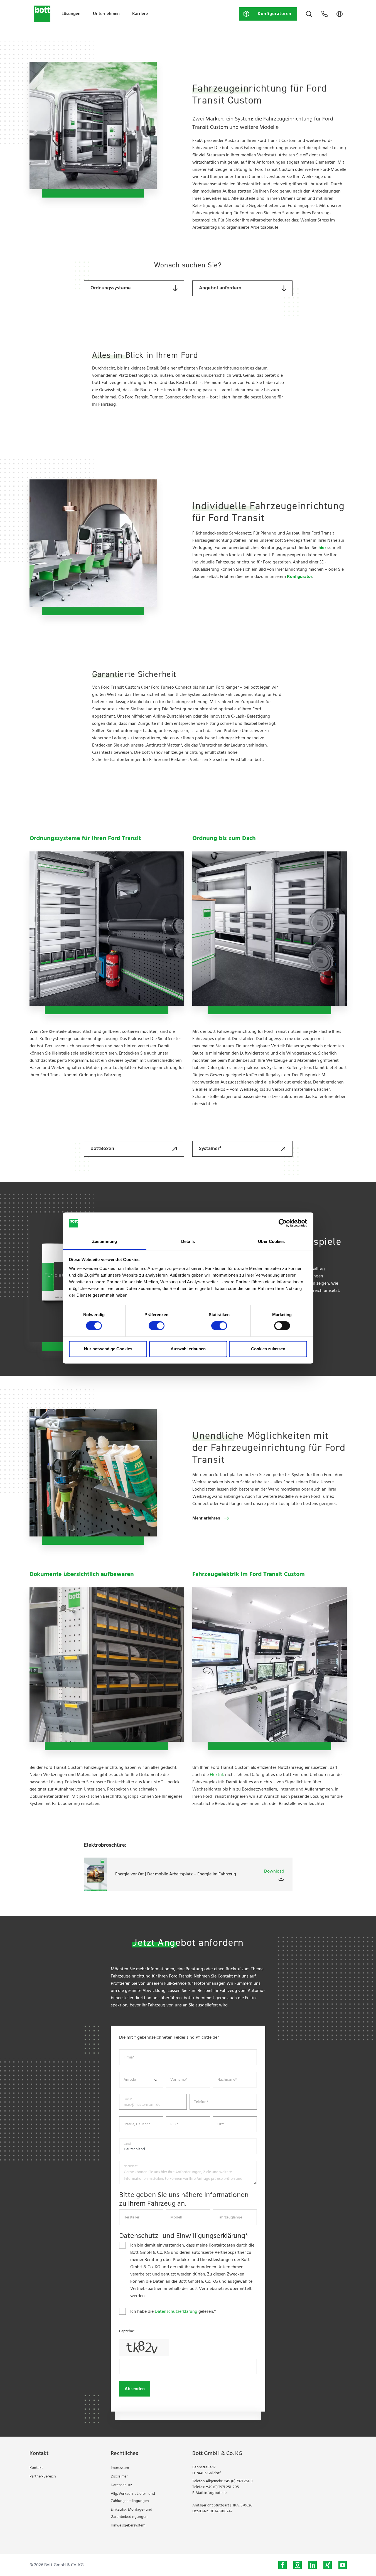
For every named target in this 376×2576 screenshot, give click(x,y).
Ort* (221, 2124)
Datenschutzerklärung (176, 2312)
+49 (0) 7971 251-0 (238, 2481)
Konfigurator (300, 577)
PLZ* (174, 2124)
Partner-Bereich (43, 2477)
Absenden (135, 2389)
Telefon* (201, 2102)
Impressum (120, 2468)
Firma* (129, 2058)
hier (322, 548)
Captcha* (127, 2331)
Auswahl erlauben (188, 1349)
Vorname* (179, 2080)
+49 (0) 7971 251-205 (222, 2487)
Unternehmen (106, 14)
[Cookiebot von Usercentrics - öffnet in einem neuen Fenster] (283, 1223)
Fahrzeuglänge (230, 2218)
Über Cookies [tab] (271, 1241)
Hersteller (132, 2218)
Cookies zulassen (268, 1349)
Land (127, 2144)
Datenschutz (121, 2485)
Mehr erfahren (206, 1518)
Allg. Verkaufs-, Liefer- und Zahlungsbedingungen (133, 2497)
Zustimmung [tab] (105, 1241)
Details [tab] (188, 1241)
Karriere (140, 14)
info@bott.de (215, 2493)
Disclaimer (119, 2477)
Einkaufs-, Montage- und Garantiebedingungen (132, 2513)
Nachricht (131, 2166)
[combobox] (141, 2080)
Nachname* (227, 2080)
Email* (128, 2099)
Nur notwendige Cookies (108, 1349)
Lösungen (71, 14)
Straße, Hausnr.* (137, 2124)
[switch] (157, 1326)
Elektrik (217, 1775)
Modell (176, 2218)
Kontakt (36, 2468)
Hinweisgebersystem (128, 2525)
